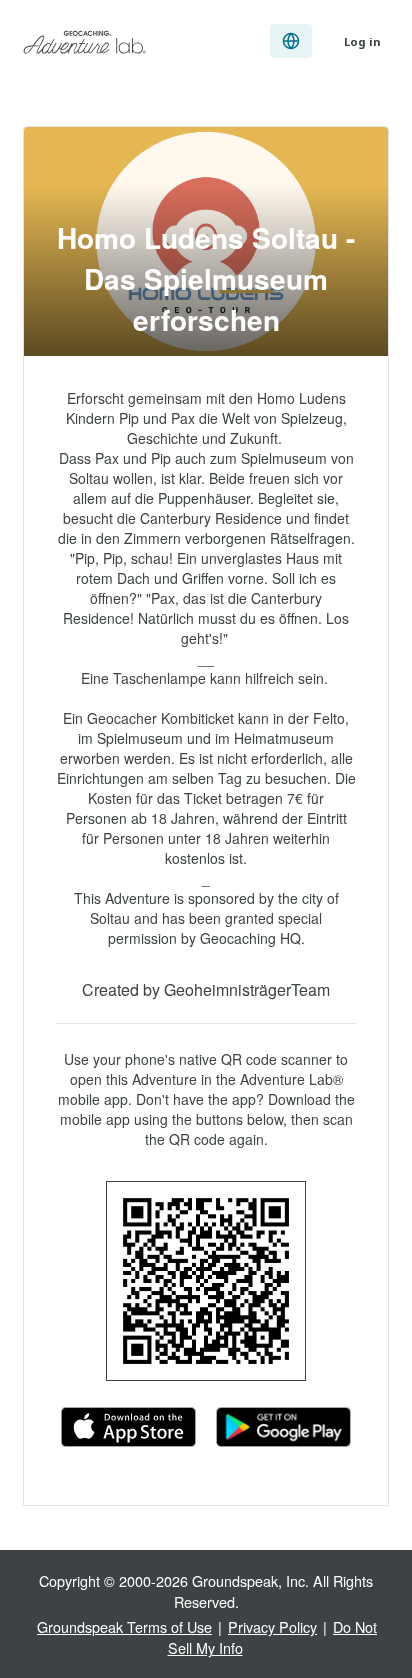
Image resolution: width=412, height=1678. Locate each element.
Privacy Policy (272, 1626)
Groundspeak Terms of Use (124, 1626)
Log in (362, 41)
